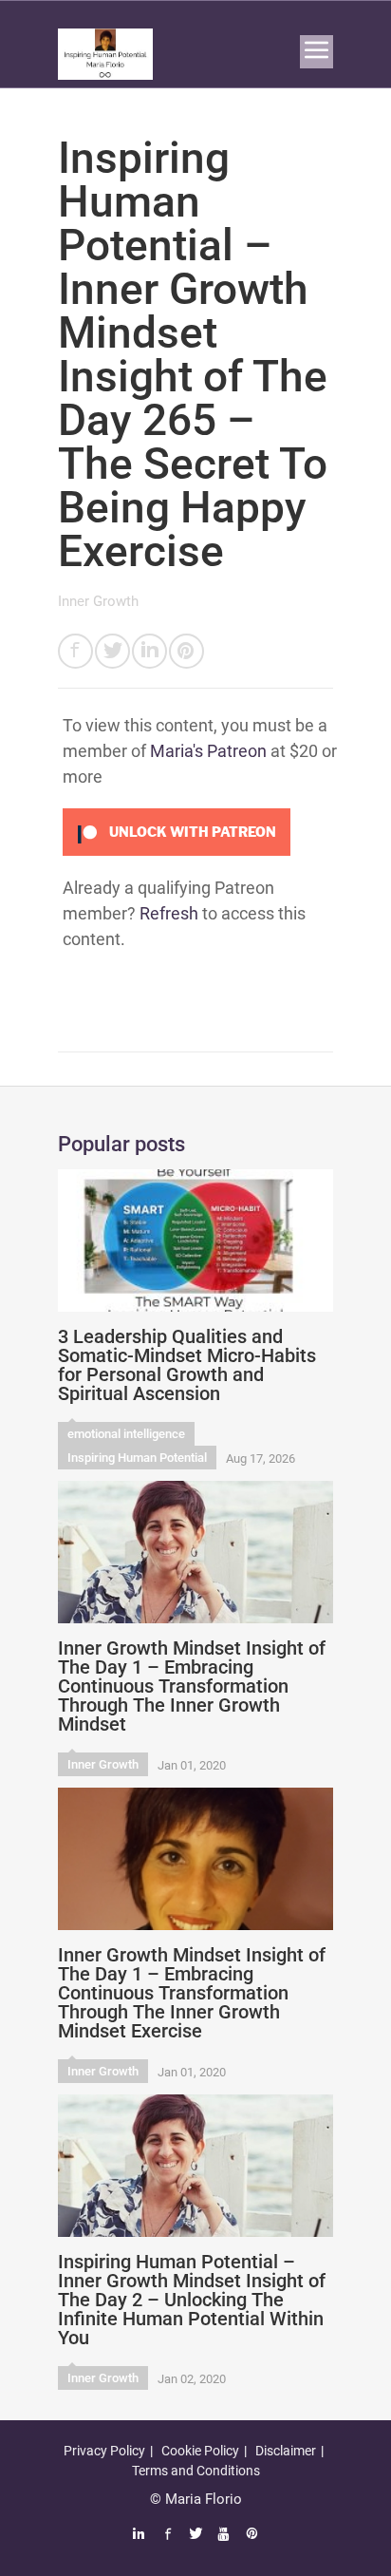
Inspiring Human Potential (137, 1458)
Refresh (169, 913)
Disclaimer (286, 2451)
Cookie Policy (200, 2451)
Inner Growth (98, 601)
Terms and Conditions (196, 2471)
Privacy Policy (104, 2451)
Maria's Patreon (208, 751)
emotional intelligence (126, 1434)
